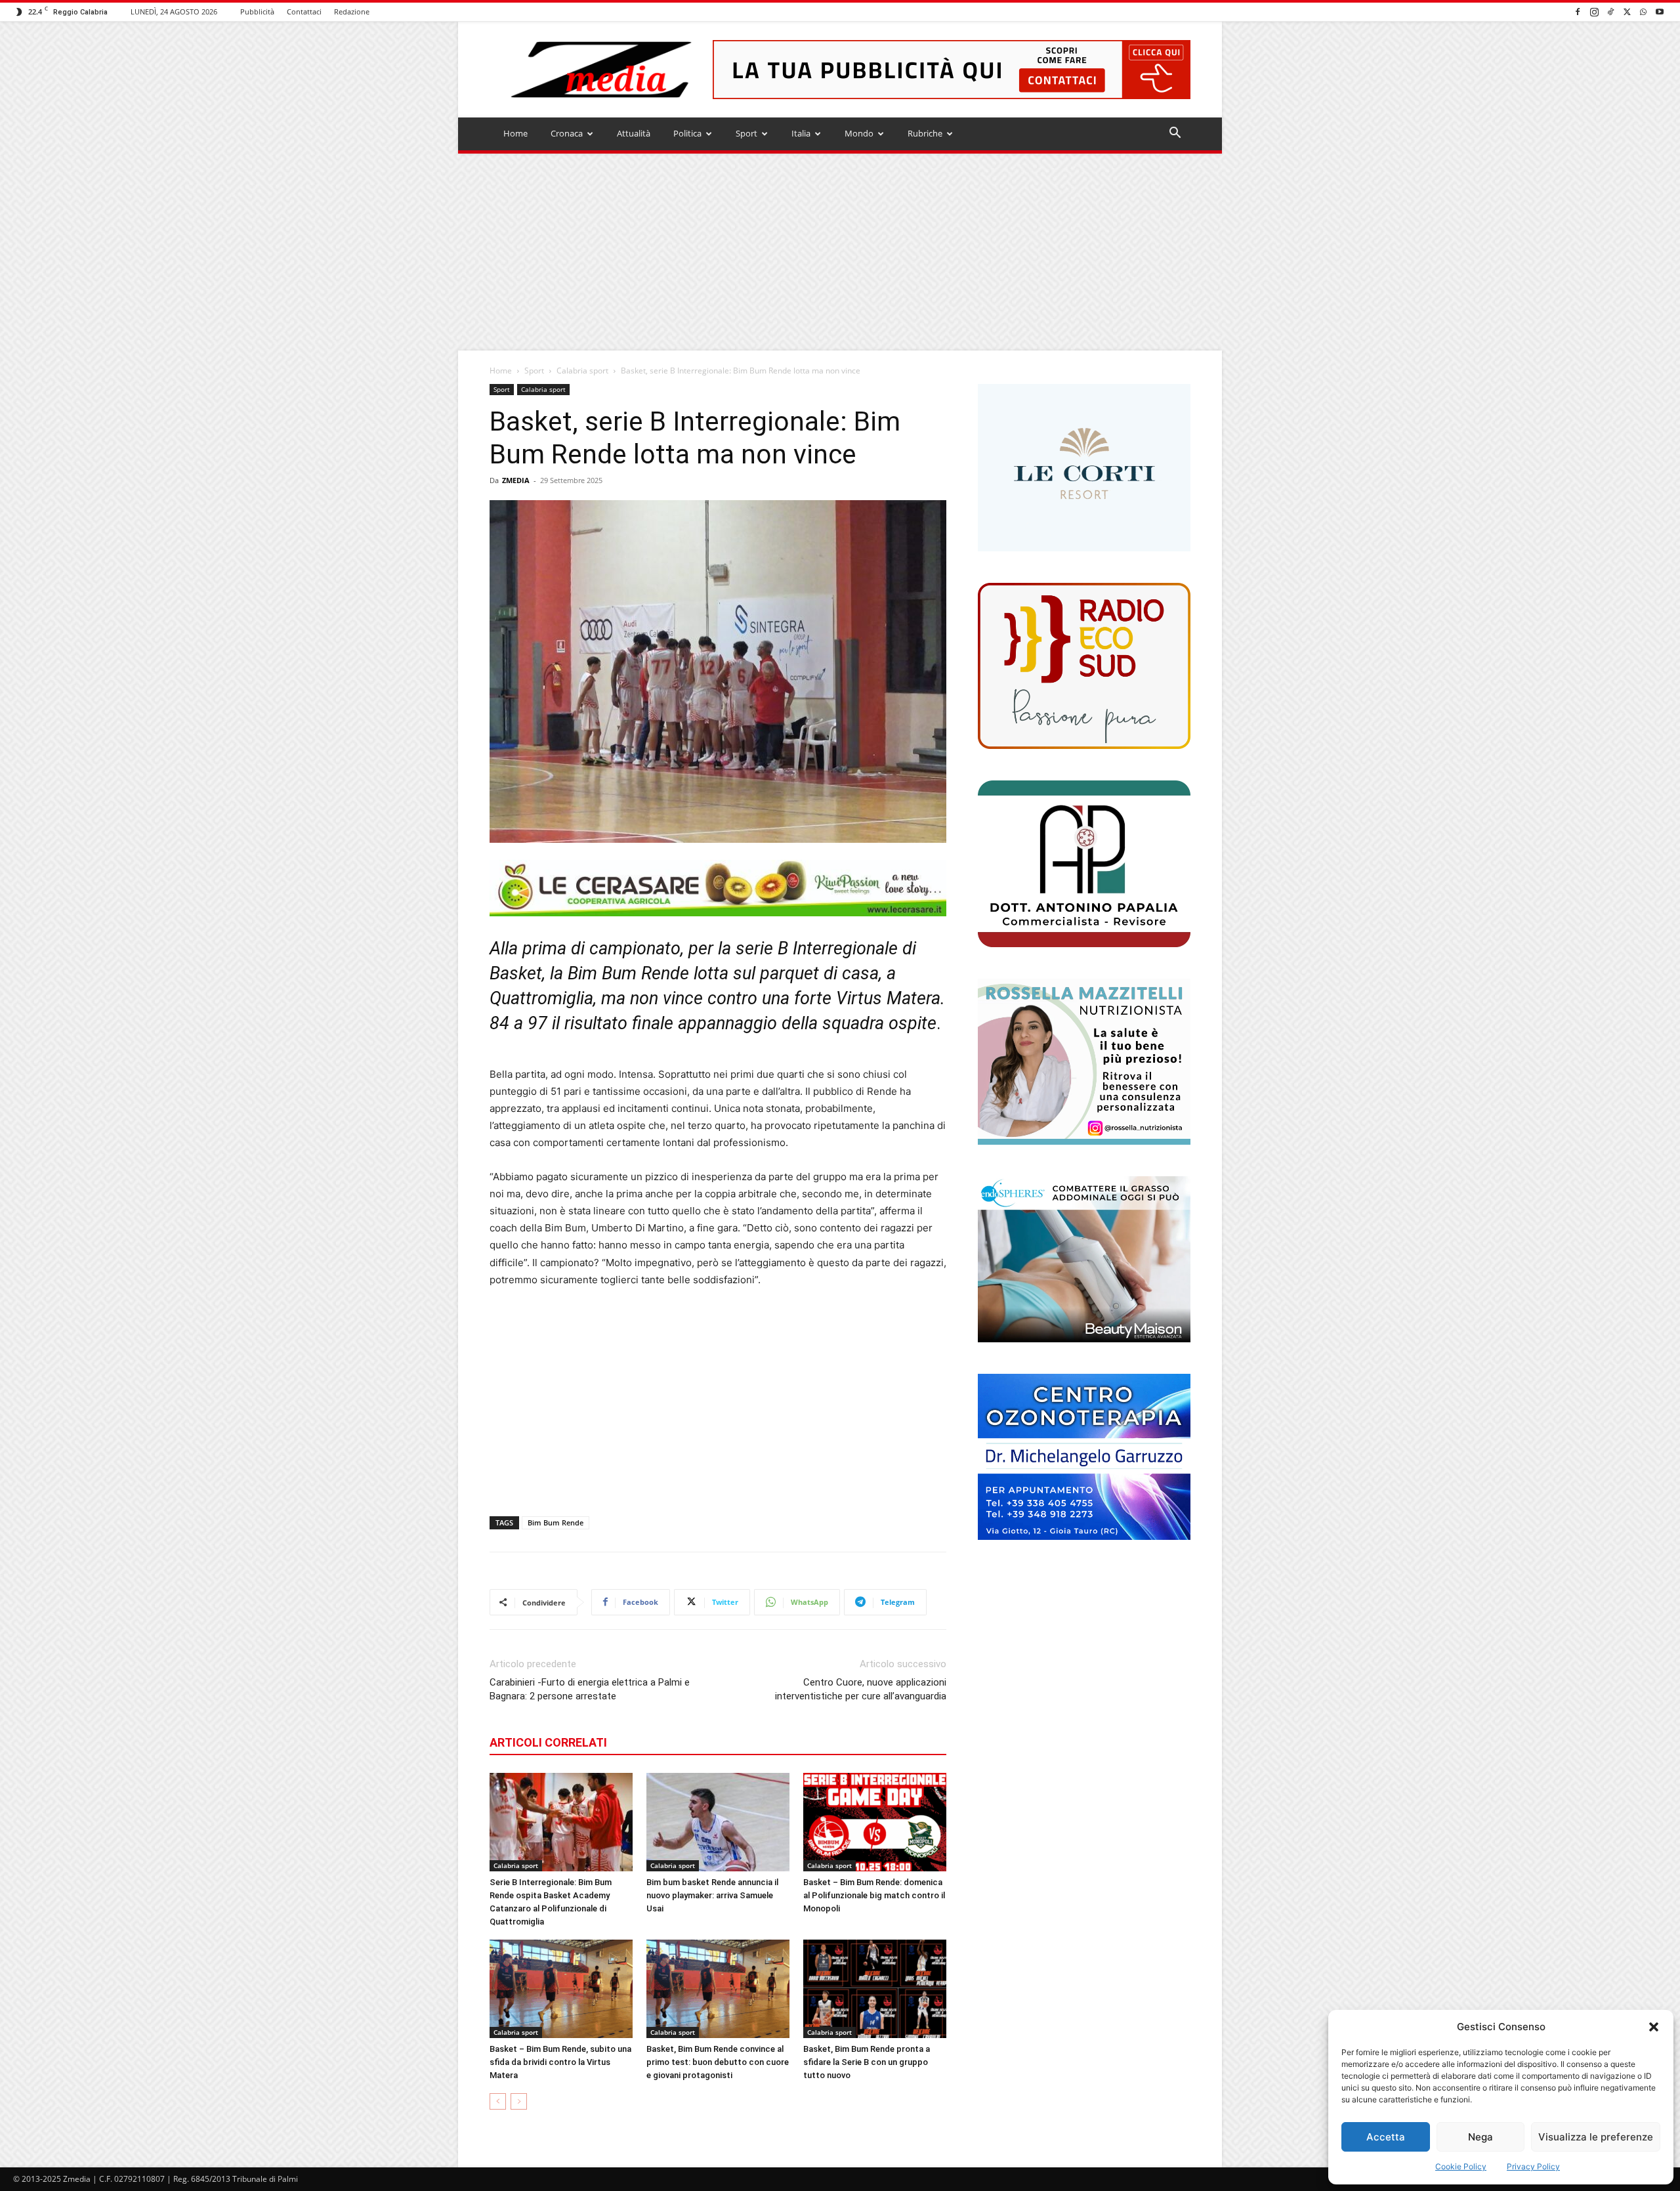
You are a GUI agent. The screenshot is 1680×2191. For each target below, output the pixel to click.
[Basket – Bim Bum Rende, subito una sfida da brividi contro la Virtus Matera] (561, 1989)
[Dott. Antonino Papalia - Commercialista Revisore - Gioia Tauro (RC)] (1084, 863)
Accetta (1386, 2137)
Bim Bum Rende (556, 1522)
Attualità (634, 133)
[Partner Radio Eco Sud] (1084, 666)
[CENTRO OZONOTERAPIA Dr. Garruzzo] (1084, 1457)
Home (515, 133)
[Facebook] (1578, 11)
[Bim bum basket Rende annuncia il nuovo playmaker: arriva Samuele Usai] (718, 1822)
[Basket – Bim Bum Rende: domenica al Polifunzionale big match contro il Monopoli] (875, 1822)
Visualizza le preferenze (1596, 2137)
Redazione (352, 11)
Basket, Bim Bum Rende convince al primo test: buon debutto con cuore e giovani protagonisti (718, 2062)
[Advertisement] (840, 252)
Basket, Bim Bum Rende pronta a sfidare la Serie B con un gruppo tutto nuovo (867, 2062)
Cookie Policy (1461, 2166)
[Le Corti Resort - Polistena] (1084, 468)
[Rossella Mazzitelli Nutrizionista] (1084, 1062)
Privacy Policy (1533, 2166)
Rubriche (925, 133)
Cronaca (567, 133)
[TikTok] (1610, 11)
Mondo (859, 133)
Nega (1480, 2137)
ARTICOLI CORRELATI (548, 1742)
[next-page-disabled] (519, 2101)
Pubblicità (257, 11)
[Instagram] (1594, 11)
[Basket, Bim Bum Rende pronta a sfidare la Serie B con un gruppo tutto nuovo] (875, 1989)
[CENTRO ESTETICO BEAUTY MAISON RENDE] (1084, 1259)
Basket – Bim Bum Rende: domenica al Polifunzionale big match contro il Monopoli (874, 1895)
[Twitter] (1627, 11)
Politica (687, 133)
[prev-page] (498, 2101)
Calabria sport (582, 371)
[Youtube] (1660, 11)
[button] (1654, 2027)
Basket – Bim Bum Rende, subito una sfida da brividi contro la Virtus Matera (560, 2062)
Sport (746, 133)
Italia (801, 133)
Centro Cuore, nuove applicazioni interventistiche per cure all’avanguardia (861, 1689)
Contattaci (304, 11)
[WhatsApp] (1643, 11)
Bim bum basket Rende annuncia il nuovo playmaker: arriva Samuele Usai (712, 1895)
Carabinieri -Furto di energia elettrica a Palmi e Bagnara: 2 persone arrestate (590, 1689)
